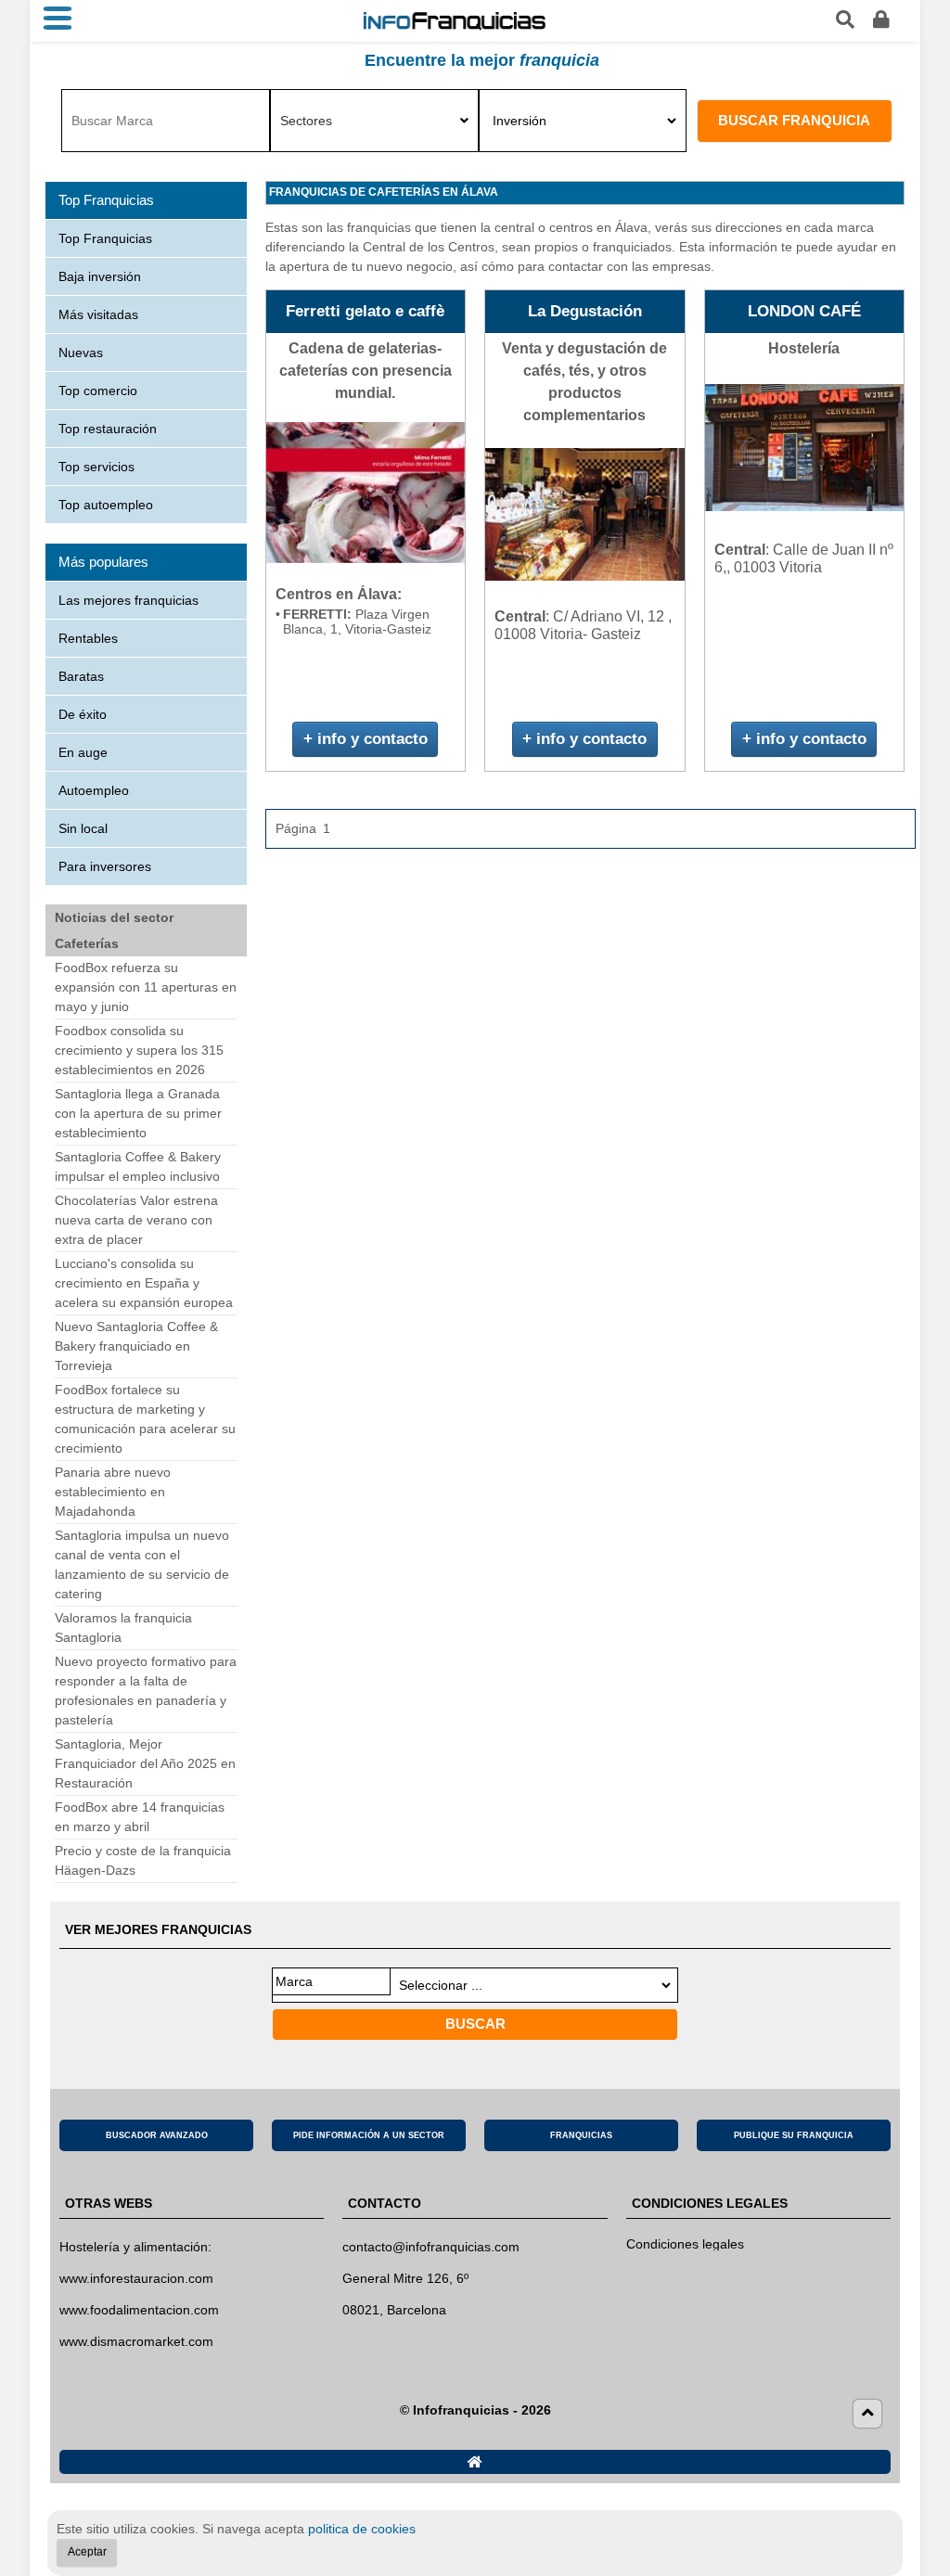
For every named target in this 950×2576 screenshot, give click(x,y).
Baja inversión (100, 276)
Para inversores (105, 866)
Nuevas (81, 352)
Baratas (81, 676)
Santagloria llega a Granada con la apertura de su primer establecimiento (138, 1113)
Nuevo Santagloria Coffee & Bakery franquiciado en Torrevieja (136, 1346)
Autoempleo (94, 790)
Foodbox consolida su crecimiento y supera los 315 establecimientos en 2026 (139, 1050)
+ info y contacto (366, 739)
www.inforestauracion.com (136, 2278)
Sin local (83, 828)
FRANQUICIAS (581, 2135)
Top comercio (98, 391)
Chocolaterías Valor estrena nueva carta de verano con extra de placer (136, 1220)
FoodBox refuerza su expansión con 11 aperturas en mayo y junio (146, 987)
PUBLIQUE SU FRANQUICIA (794, 2135)
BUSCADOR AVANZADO (157, 2135)
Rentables (88, 638)
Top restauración (108, 429)
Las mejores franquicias (128, 600)
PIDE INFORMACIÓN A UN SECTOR (369, 2135)
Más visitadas (98, 314)
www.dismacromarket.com (136, 2341)
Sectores (306, 121)
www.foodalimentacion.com (139, 2310)
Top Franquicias (105, 238)
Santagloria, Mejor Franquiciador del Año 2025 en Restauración (145, 1763)
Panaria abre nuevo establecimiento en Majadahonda (113, 1492)
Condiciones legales (685, 2244)
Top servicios (96, 467)
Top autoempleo (106, 505)
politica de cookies (362, 2529)
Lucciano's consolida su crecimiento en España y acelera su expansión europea (144, 1283)
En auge (83, 752)
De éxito (83, 714)
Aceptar (87, 2552)
